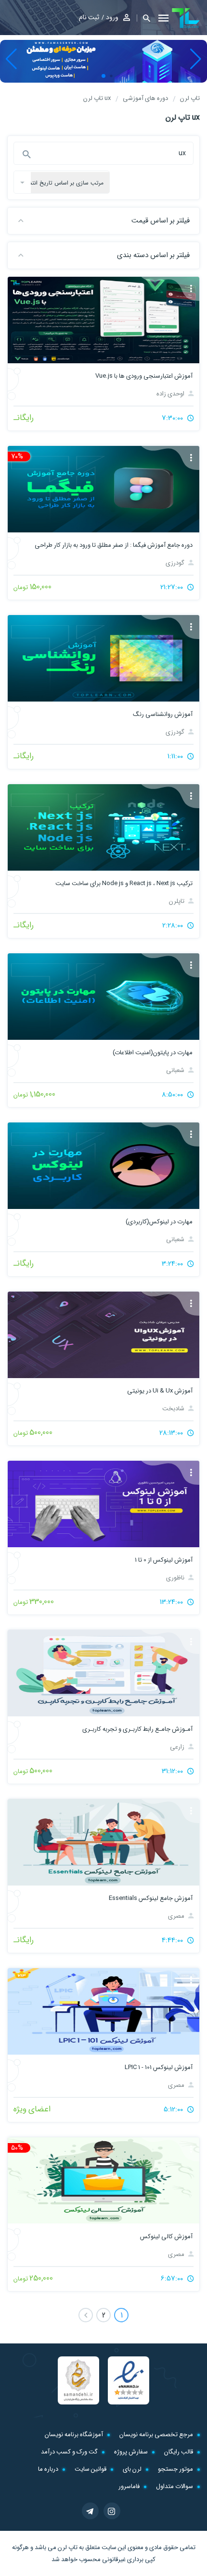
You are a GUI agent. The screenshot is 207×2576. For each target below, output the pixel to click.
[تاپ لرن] (186, 18)
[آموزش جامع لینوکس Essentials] (103, 1842)
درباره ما (48, 2469)
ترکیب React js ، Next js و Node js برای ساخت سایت (124, 883)
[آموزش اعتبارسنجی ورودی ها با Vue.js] (103, 320)
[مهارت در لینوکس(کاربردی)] (103, 1166)
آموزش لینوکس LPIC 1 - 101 (159, 2067)
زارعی (178, 1747)
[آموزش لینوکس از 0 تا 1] (103, 1504)
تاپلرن (177, 901)
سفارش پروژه (131, 2452)
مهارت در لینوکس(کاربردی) (159, 1222)
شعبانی (176, 1070)
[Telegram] (90, 2511)
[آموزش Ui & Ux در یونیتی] (103, 1335)
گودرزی (176, 563)
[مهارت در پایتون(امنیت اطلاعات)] (103, 997)
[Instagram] (112, 2511)
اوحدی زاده (171, 394)
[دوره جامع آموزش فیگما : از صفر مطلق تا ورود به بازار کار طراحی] (103, 489)
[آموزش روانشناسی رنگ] (103, 658)
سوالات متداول (175, 2486)
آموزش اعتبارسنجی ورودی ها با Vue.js (144, 376)
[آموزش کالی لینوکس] (103, 2181)
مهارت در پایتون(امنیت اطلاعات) (153, 1053)
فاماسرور (129, 2486)
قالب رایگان (179, 2452)
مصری (177, 1916)
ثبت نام (89, 17)
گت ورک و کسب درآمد (69, 2452)
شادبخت (174, 1409)
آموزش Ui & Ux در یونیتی (160, 1391)
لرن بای (132, 2469)
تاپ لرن (68, 2547)
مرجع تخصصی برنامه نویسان (156, 2434)
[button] (143, 18)
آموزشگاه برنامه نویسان (74, 2434)
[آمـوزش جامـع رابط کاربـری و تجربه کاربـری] (103, 1673)
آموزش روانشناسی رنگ (163, 714)
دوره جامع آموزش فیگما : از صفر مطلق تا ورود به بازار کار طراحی (114, 545)
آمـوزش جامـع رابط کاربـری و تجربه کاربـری (137, 1729)
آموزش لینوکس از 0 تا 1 (164, 1560)
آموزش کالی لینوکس (166, 2237)
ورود (112, 17)
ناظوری (176, 1578)
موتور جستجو (175, 2469)
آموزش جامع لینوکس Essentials (151, 1898)
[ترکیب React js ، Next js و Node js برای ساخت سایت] (103, 827)
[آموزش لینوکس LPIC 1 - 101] (103, 2011)
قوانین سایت (91, 2469)
